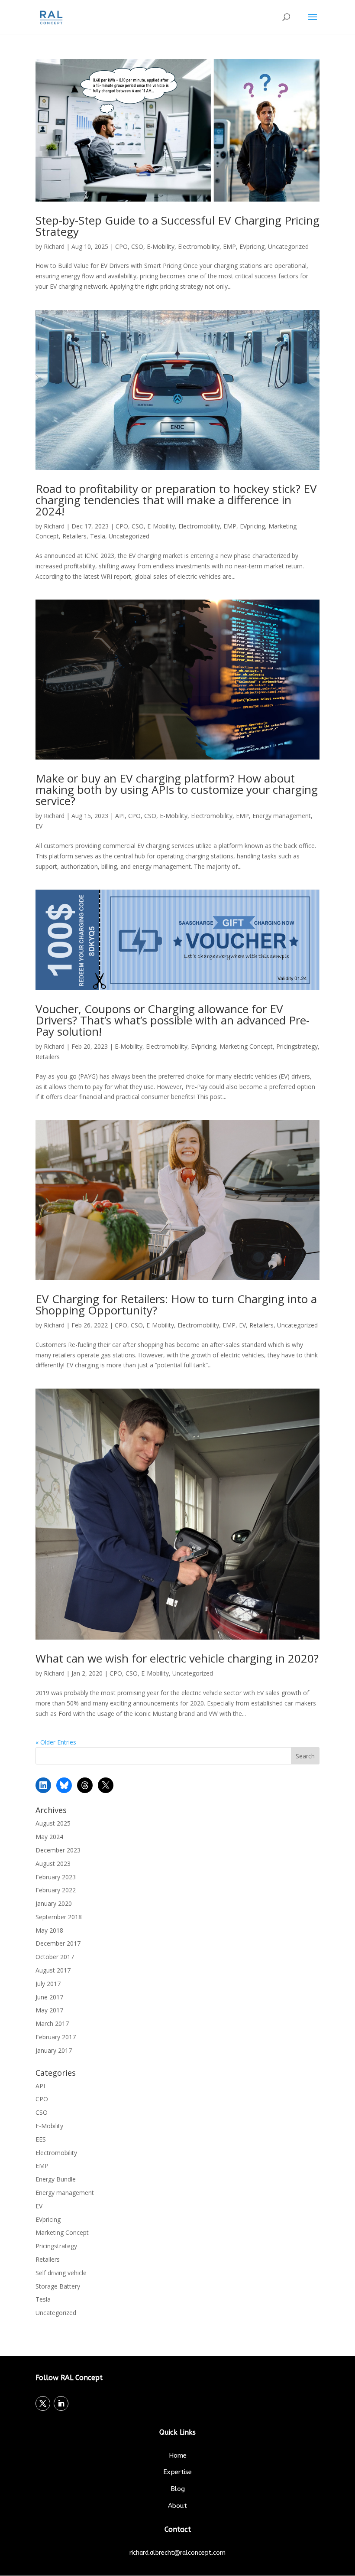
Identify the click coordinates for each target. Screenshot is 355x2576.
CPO (121, 246)
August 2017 (53, 1970)
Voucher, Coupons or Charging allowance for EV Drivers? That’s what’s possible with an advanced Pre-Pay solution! (173, 1020)
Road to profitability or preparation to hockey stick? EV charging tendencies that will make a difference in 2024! (176, 500)
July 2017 (48, 1984)
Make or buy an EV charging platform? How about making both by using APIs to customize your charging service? (177, 789)
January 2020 (54, 1903)
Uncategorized (288, 246)
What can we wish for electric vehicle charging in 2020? (177, 1658)
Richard (54, 246)
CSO (137, 246)
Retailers (74, 536)
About (177, 2506)
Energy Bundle (56, 2179)
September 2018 (59, 1917)
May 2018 (49, 1930)
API (120, 816)
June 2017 (49, 1997)
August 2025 (53, 1823)
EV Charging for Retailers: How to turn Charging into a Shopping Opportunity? (176, 1304)
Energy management (282, 816)
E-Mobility (161, 246)
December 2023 (58, 1850)
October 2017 (55, 1957)
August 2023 (53, 1864)
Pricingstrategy (297, 1046)
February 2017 (56, 2037)
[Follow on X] (43, 2403)
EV (39, 826)
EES (41, 2139)
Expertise (177, 2472)
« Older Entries (56, 1742)
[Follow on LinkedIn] (61, 2403)
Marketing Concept (246, 1046)
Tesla (98, 536)
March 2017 (52, 2023)
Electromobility (199, 246)
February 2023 (56, 1877)
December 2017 (58, 1943)
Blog (178, 2489)
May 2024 (49, 1837)
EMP (229, 246)
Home (178, 2455)
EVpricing (252, 246)
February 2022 (56, 1890)
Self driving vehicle (61, 2273)
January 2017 (54, 2050)
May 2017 (49, 2010)
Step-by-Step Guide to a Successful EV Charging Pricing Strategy (177, 226)
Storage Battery (58, 2286)
